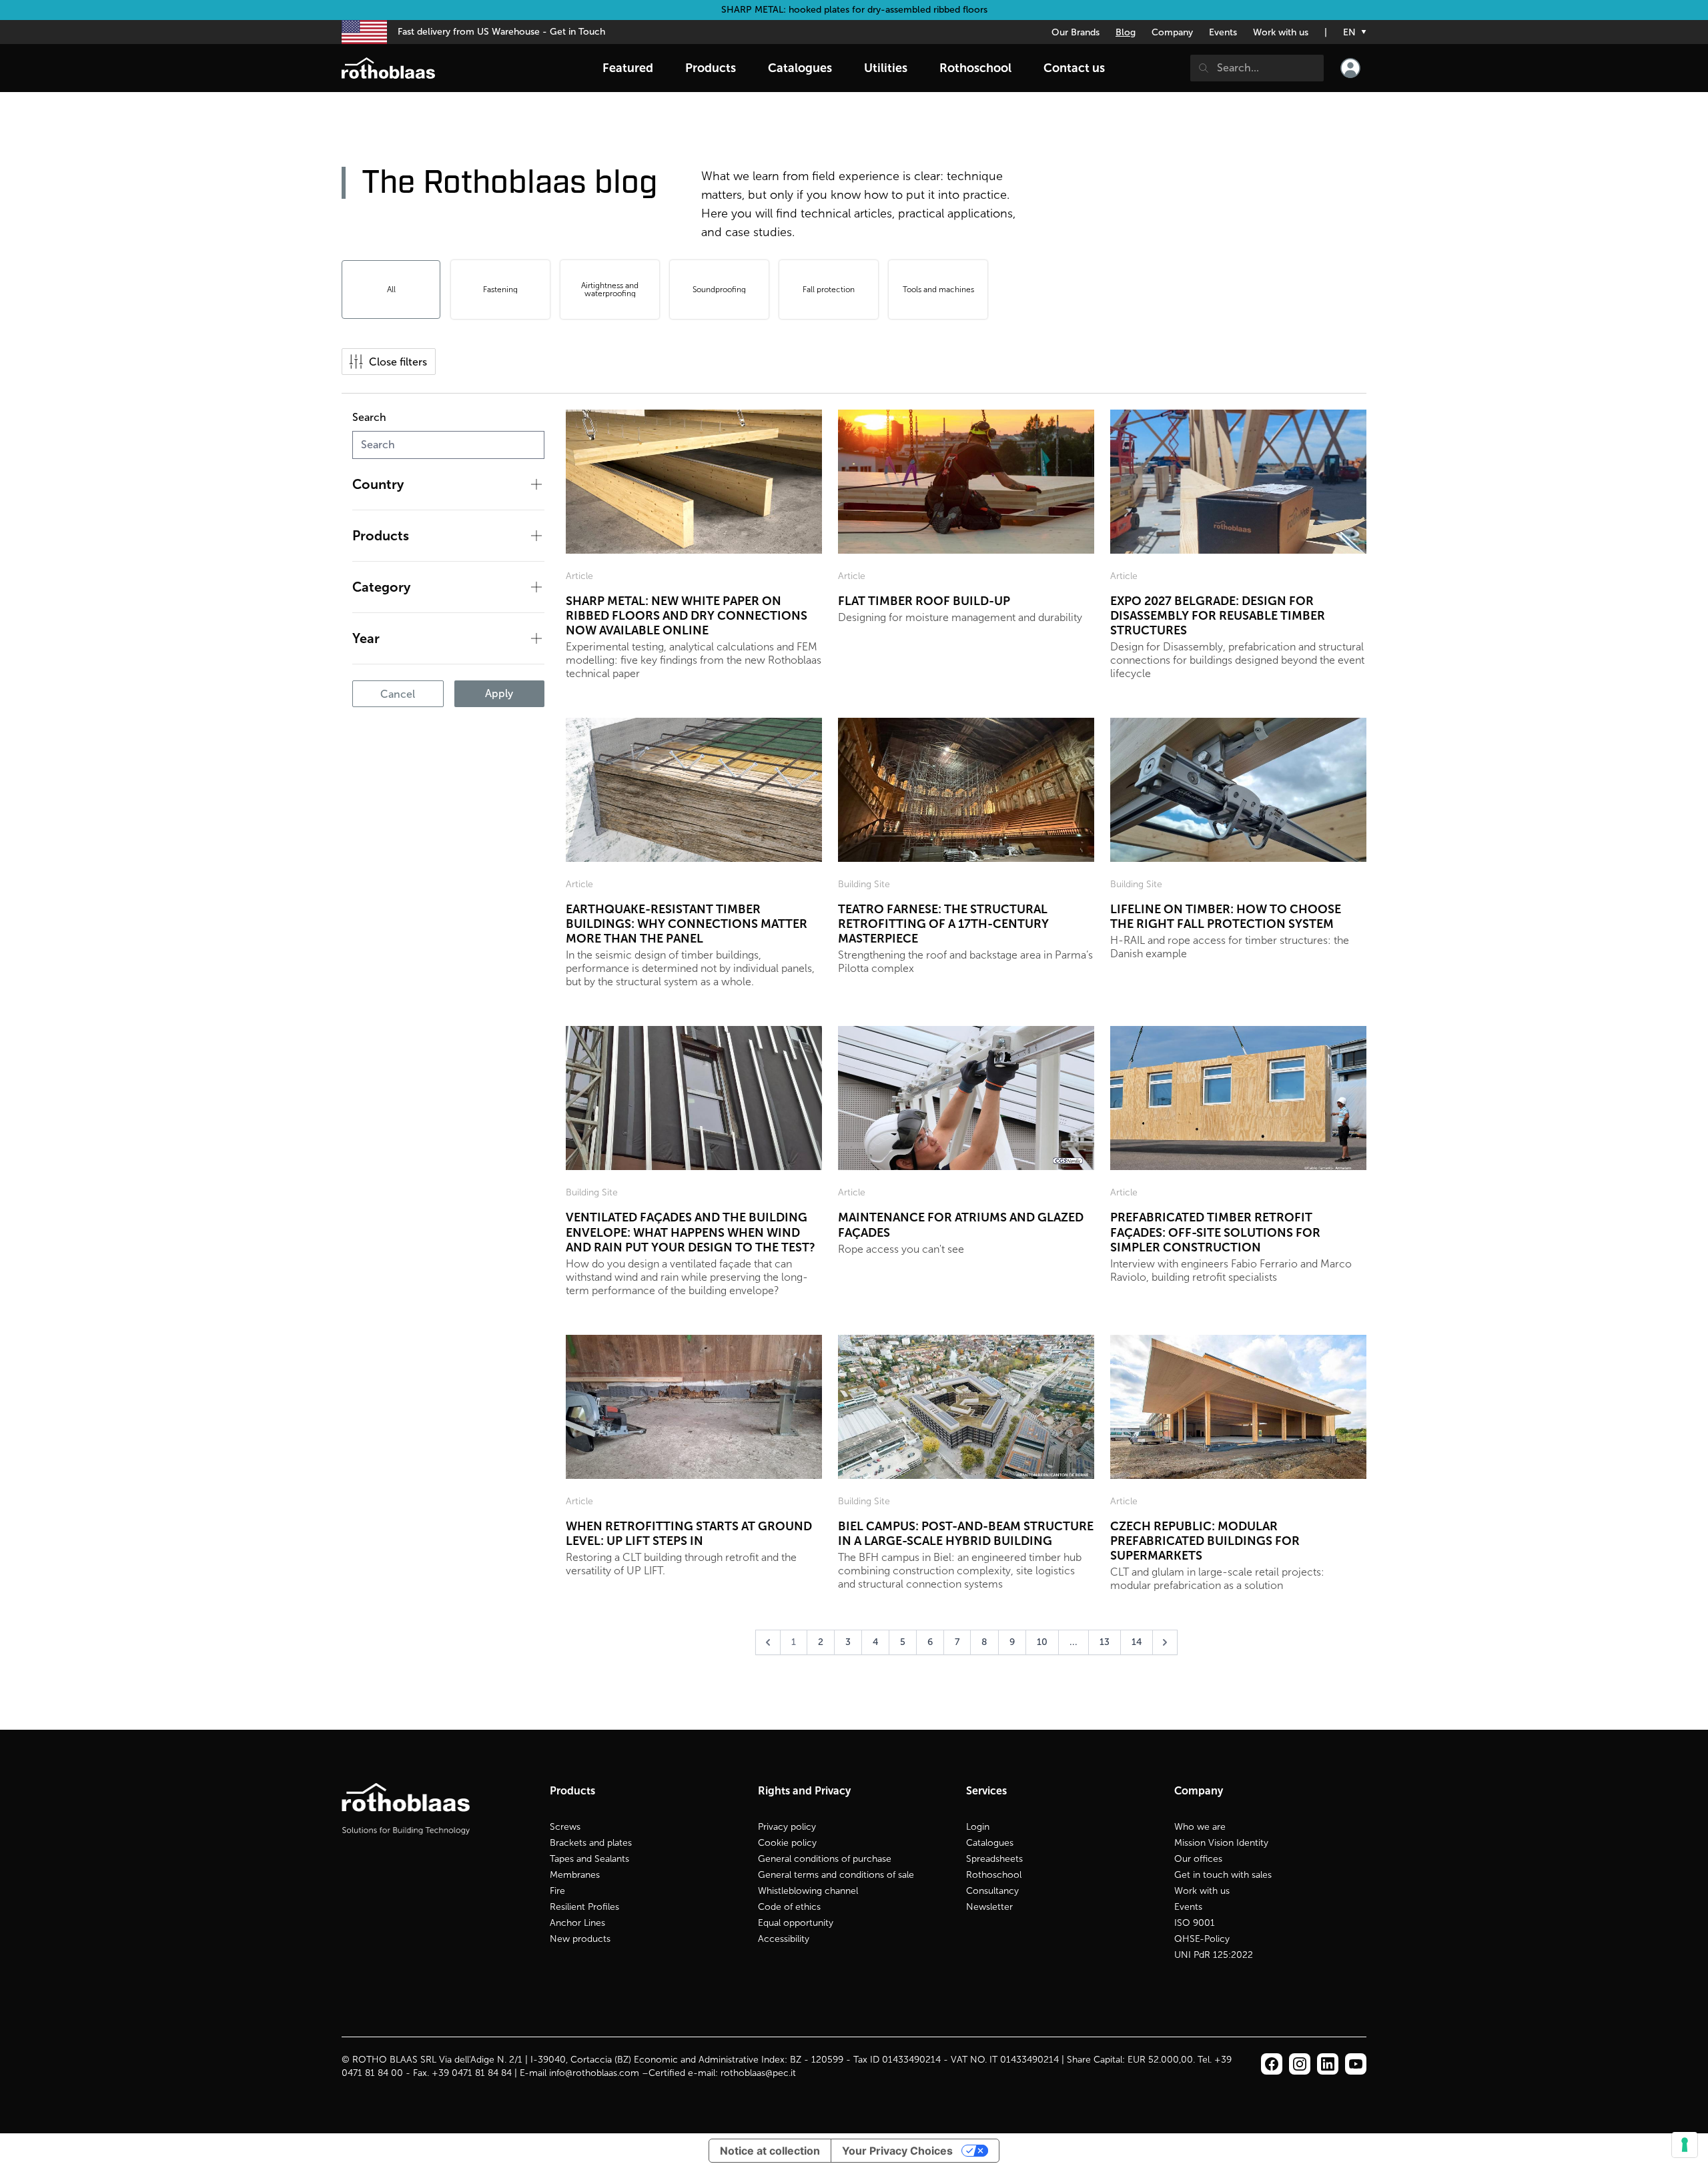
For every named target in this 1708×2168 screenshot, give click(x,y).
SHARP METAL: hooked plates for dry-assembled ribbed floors (854, 10)
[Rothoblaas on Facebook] (1272, 2064)
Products (711, 68)
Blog (1126, 32)
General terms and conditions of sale (836, 1875)
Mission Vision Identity (1221, 1843)
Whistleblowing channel (808, 1891)
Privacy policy (787, 1827)
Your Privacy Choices (897, 2151)
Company (1172, 32)
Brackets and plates (591, 1843)
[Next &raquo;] (1165, 1642)
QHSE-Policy (1202, 1939)
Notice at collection (770, 2151)
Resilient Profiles (584, 1907)
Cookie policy (787, 1843)
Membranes (575, 1875)
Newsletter (989, 1907)
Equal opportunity (796, 1923)
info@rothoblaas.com (594, 2073)
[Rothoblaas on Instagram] (1328, 2064)
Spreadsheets (994, 1859)
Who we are (1200, 1827)
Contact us (1074, 68)
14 (1137, 1642)
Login (978, 1827)
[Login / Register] (1350, 68)
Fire (557, 1891)
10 (1042, 1642)
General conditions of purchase (825, 1859)
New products (580, 1939)
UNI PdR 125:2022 (1214, 1955)
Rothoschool (994, 1875)
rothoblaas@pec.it (758, 2073)
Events (1223, 32)
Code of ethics (789, 1907)
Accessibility (784, 1939)
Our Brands (1076, 32)
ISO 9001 (1195, 1923)
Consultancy (992, 1891)
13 (1105, 1642)
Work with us (1281, 32)
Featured (628, 68)
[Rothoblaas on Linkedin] (1300, 2064)
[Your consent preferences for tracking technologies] (1685, 2145)
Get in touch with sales (1223, 1875)
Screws (565, 1827)
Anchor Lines (577, 1923)
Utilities (886, 68)
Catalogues (990, 1843)
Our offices (1198, 1859)
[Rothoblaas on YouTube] (1356, 2064)
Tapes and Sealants (589, 1859)
